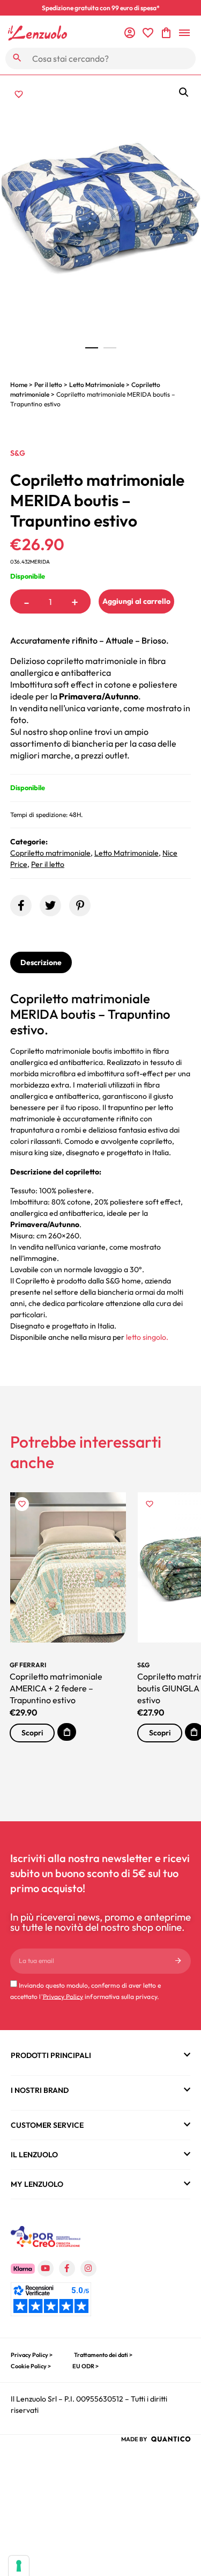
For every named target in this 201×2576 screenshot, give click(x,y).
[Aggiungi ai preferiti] (19, 94)
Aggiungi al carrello (136, 601)
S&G (18, 453)
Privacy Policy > (32, 2355)
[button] (184, 92)
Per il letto (48, 385)
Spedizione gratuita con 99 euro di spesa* (101, 8)
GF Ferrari (28, 1665)
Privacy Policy (63, 1996)
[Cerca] (17, 58)
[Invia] (178, 1961)
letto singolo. (146, 1337)
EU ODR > (85, 2366)
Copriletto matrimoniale (50, 853)
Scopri (32, 1733)
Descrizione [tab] (41, 962)
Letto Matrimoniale (97, 385)
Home (19, 385)
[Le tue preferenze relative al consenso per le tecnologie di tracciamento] (19, 2566)
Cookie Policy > (31, 2366)
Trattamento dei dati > (103, 2355)
